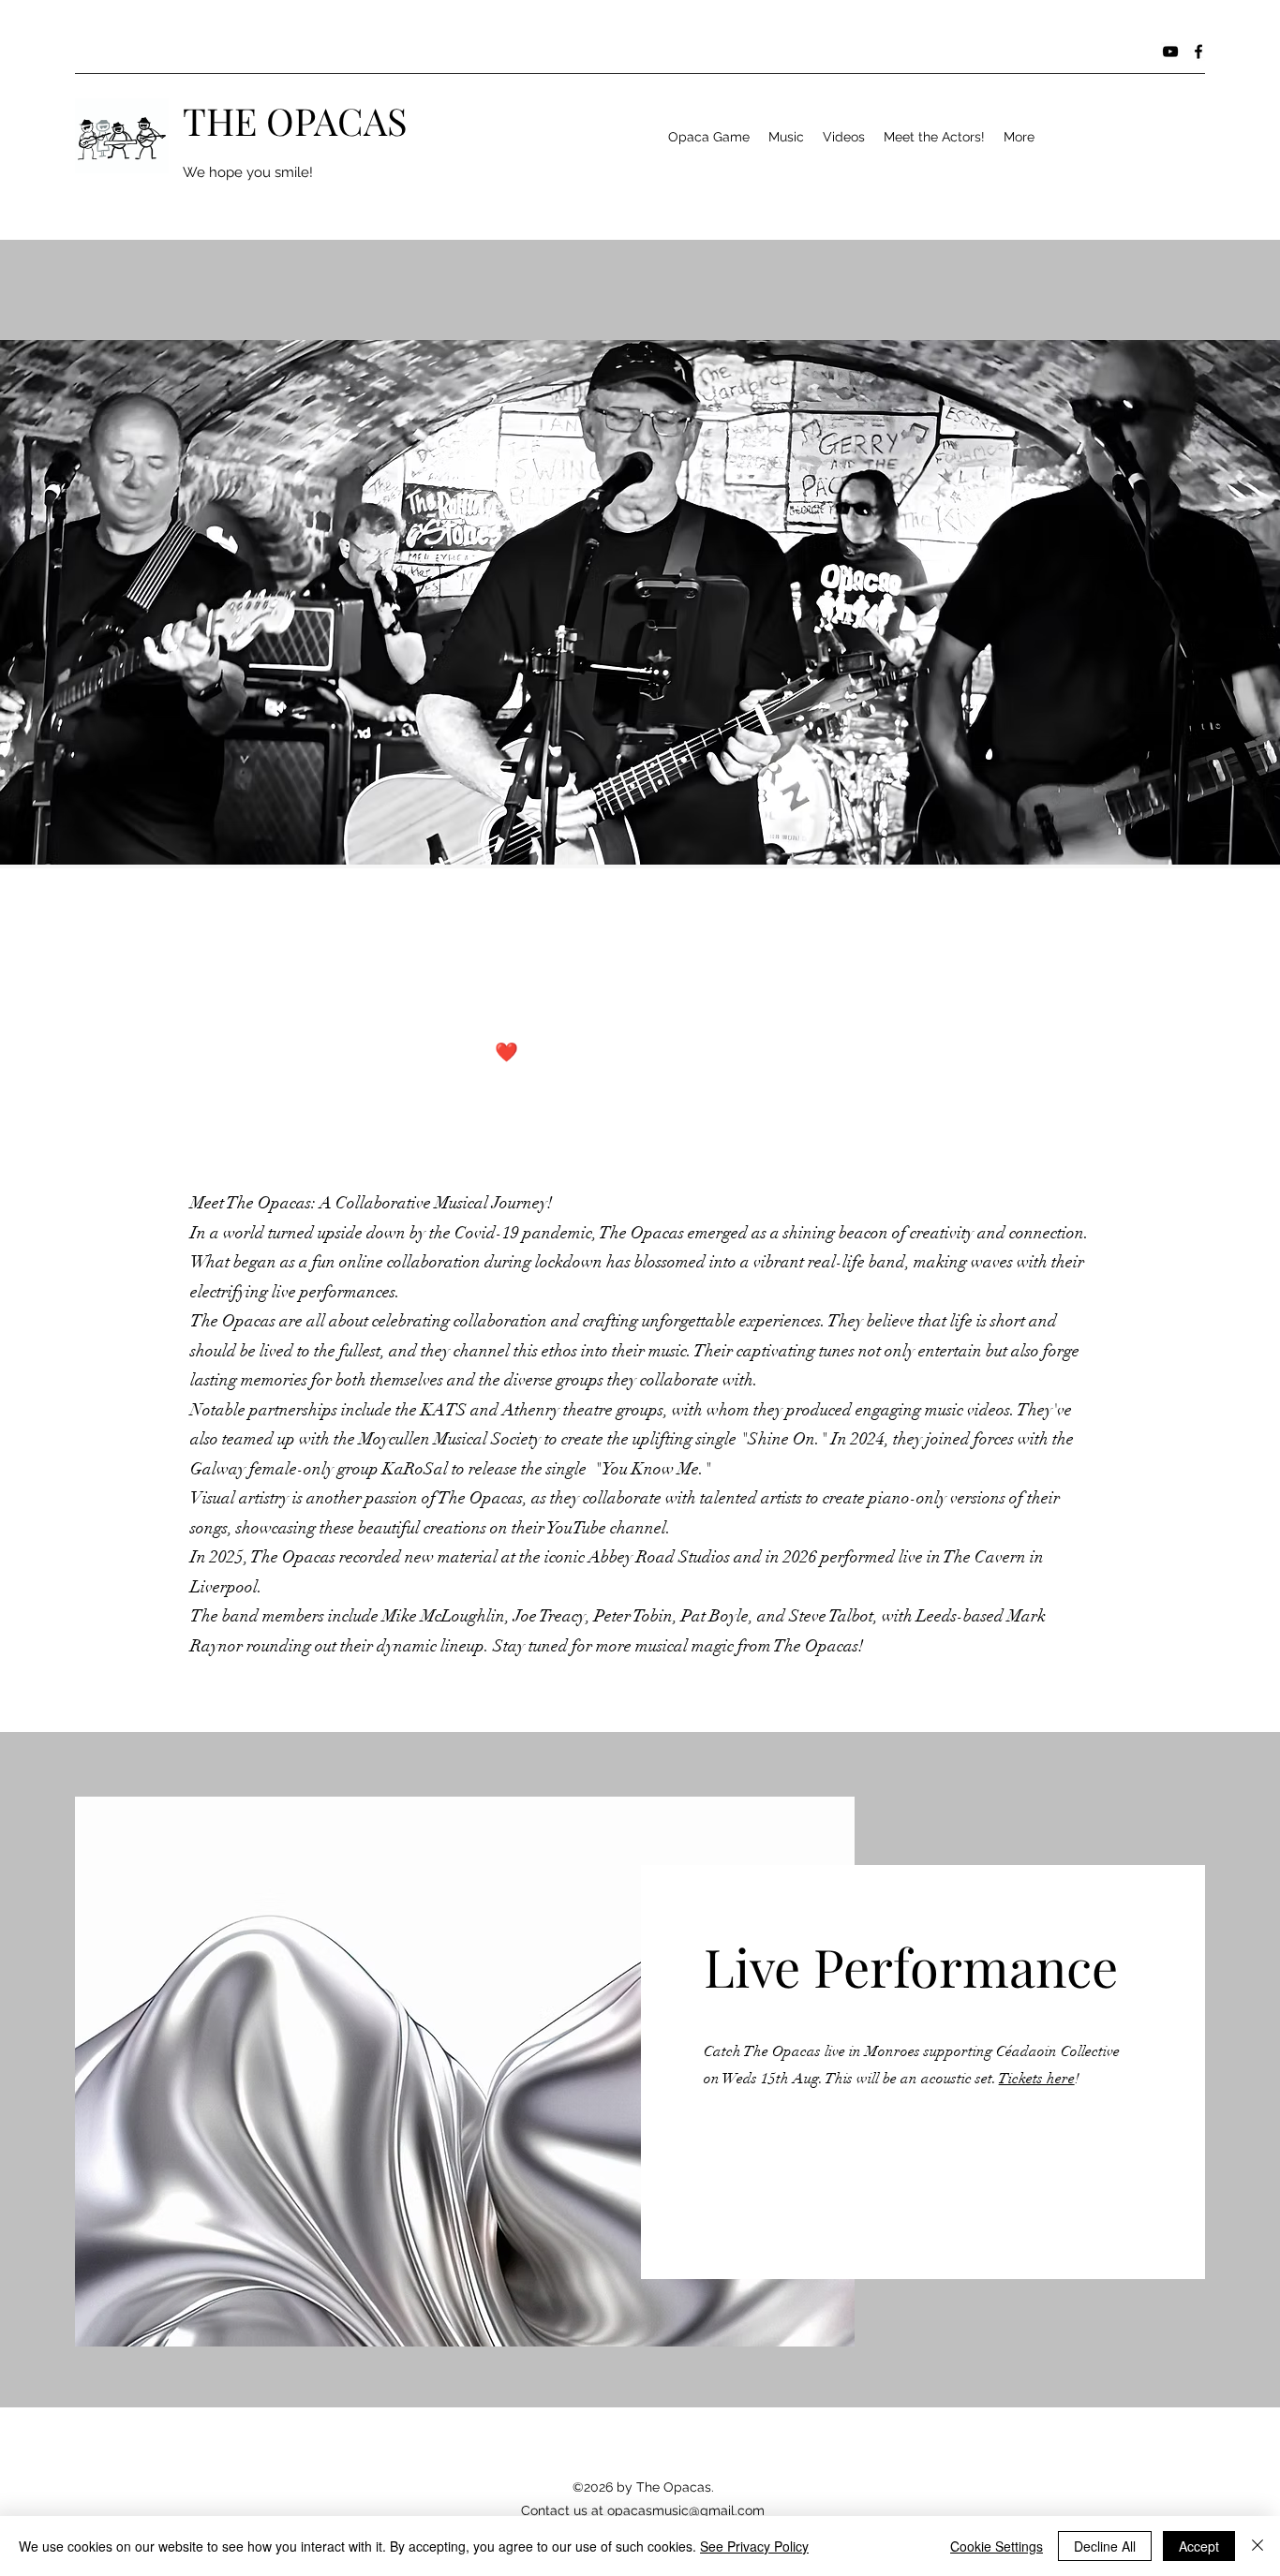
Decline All (1105, 2546)
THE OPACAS (295, 120)
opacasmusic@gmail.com (686, 2510)
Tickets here (1037, 2079)
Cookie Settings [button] (997, 2546)
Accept (1199, 2546)
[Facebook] (1198, 52)
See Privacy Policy (754, 2546)
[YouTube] (1170, 52)
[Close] (1258, 2546)
